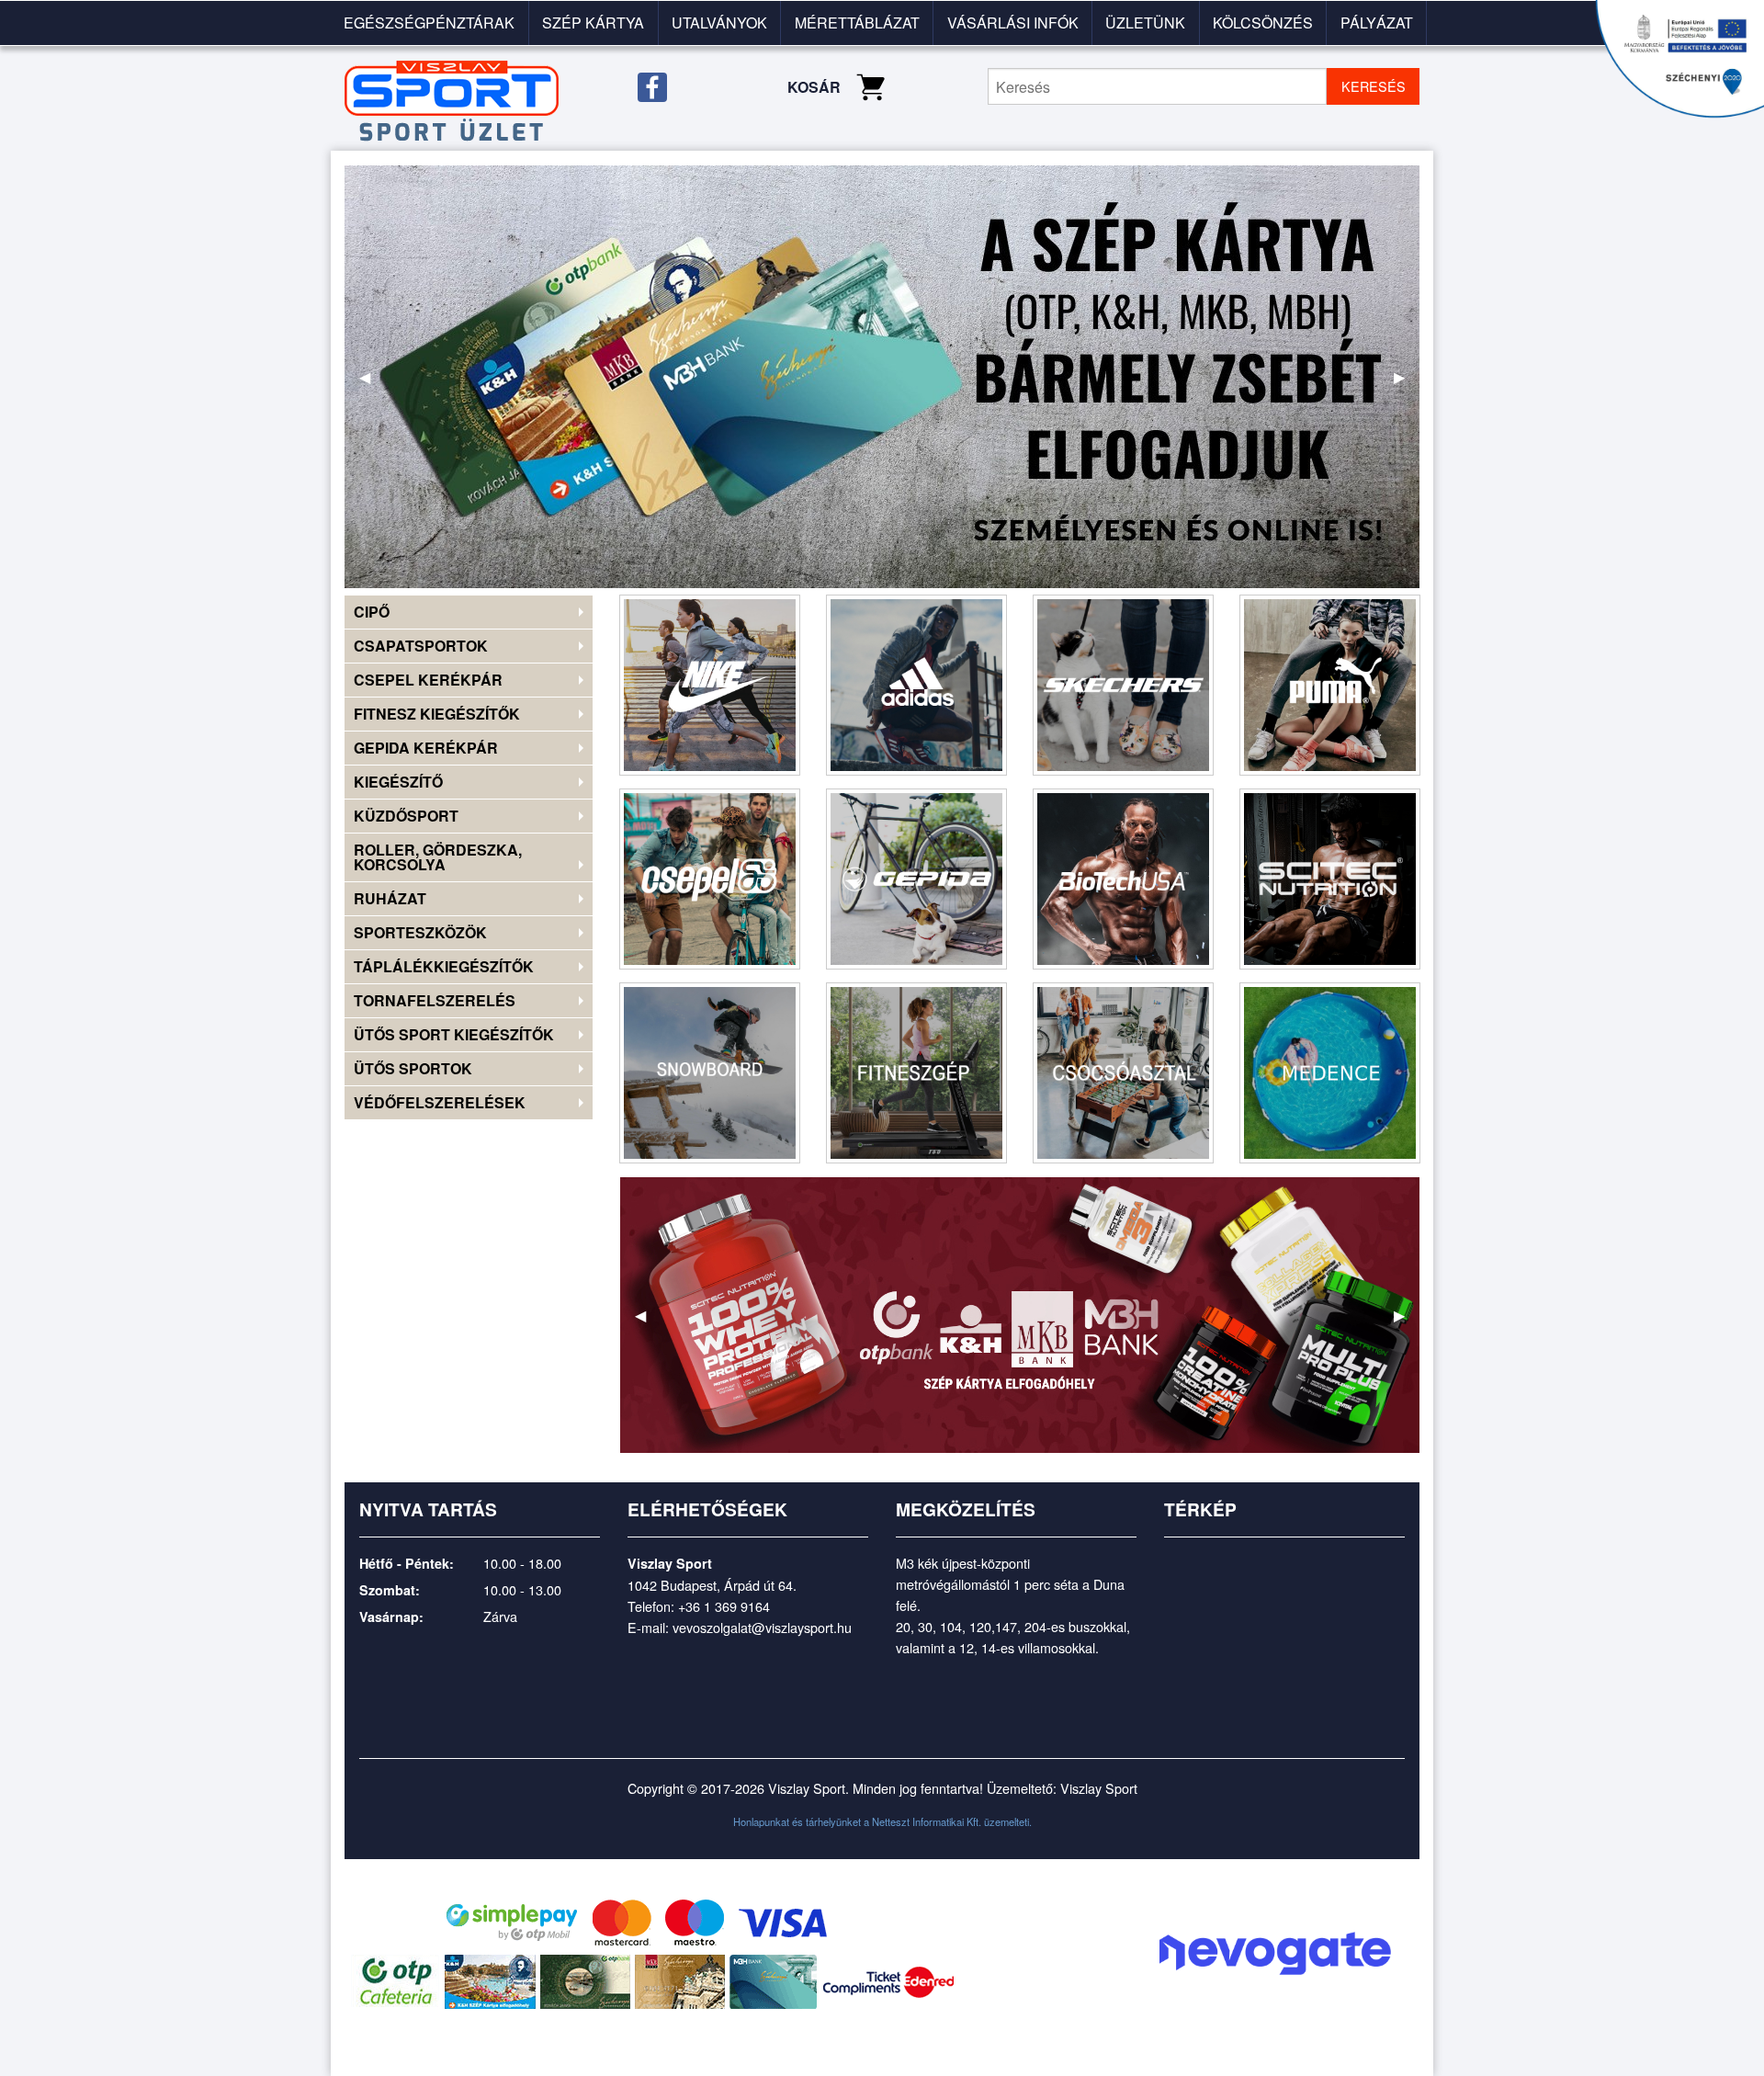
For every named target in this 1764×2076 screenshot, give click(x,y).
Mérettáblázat (857, 23)
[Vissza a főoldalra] (452, 100)
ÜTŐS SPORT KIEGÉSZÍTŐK (454, 1034)
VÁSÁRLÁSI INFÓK (1013, 23)
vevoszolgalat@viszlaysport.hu (762, 1627)
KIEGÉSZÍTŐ (398, 782)
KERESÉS (1374, 86)
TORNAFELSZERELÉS (435, 1000)
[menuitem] (430, 23)
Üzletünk (1145, 23)
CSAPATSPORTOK (421, 646)
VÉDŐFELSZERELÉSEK (440, 1102)
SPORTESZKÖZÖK (420, 932)
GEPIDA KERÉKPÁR (426, 748)
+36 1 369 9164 (724, 1606)
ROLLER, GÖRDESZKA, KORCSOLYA (438, 857)
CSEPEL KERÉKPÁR (428, 680)
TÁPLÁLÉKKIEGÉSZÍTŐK (444, 966)
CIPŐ (372, 612)
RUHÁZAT (390, 898)
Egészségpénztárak (429, 23)
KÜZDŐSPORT (406, 816)
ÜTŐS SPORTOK (413, 1068)
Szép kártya (593, 23)
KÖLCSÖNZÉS (1263, 23)
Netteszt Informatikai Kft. (927, 1821)
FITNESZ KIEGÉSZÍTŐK (437, 714)
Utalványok (719, 23)
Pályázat (1377, 23)
